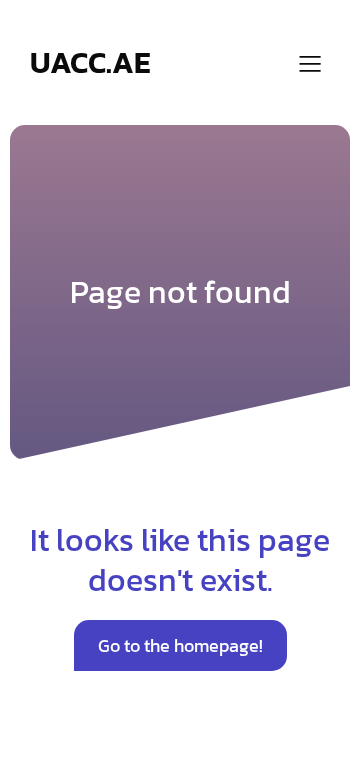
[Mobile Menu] (310, 63)
